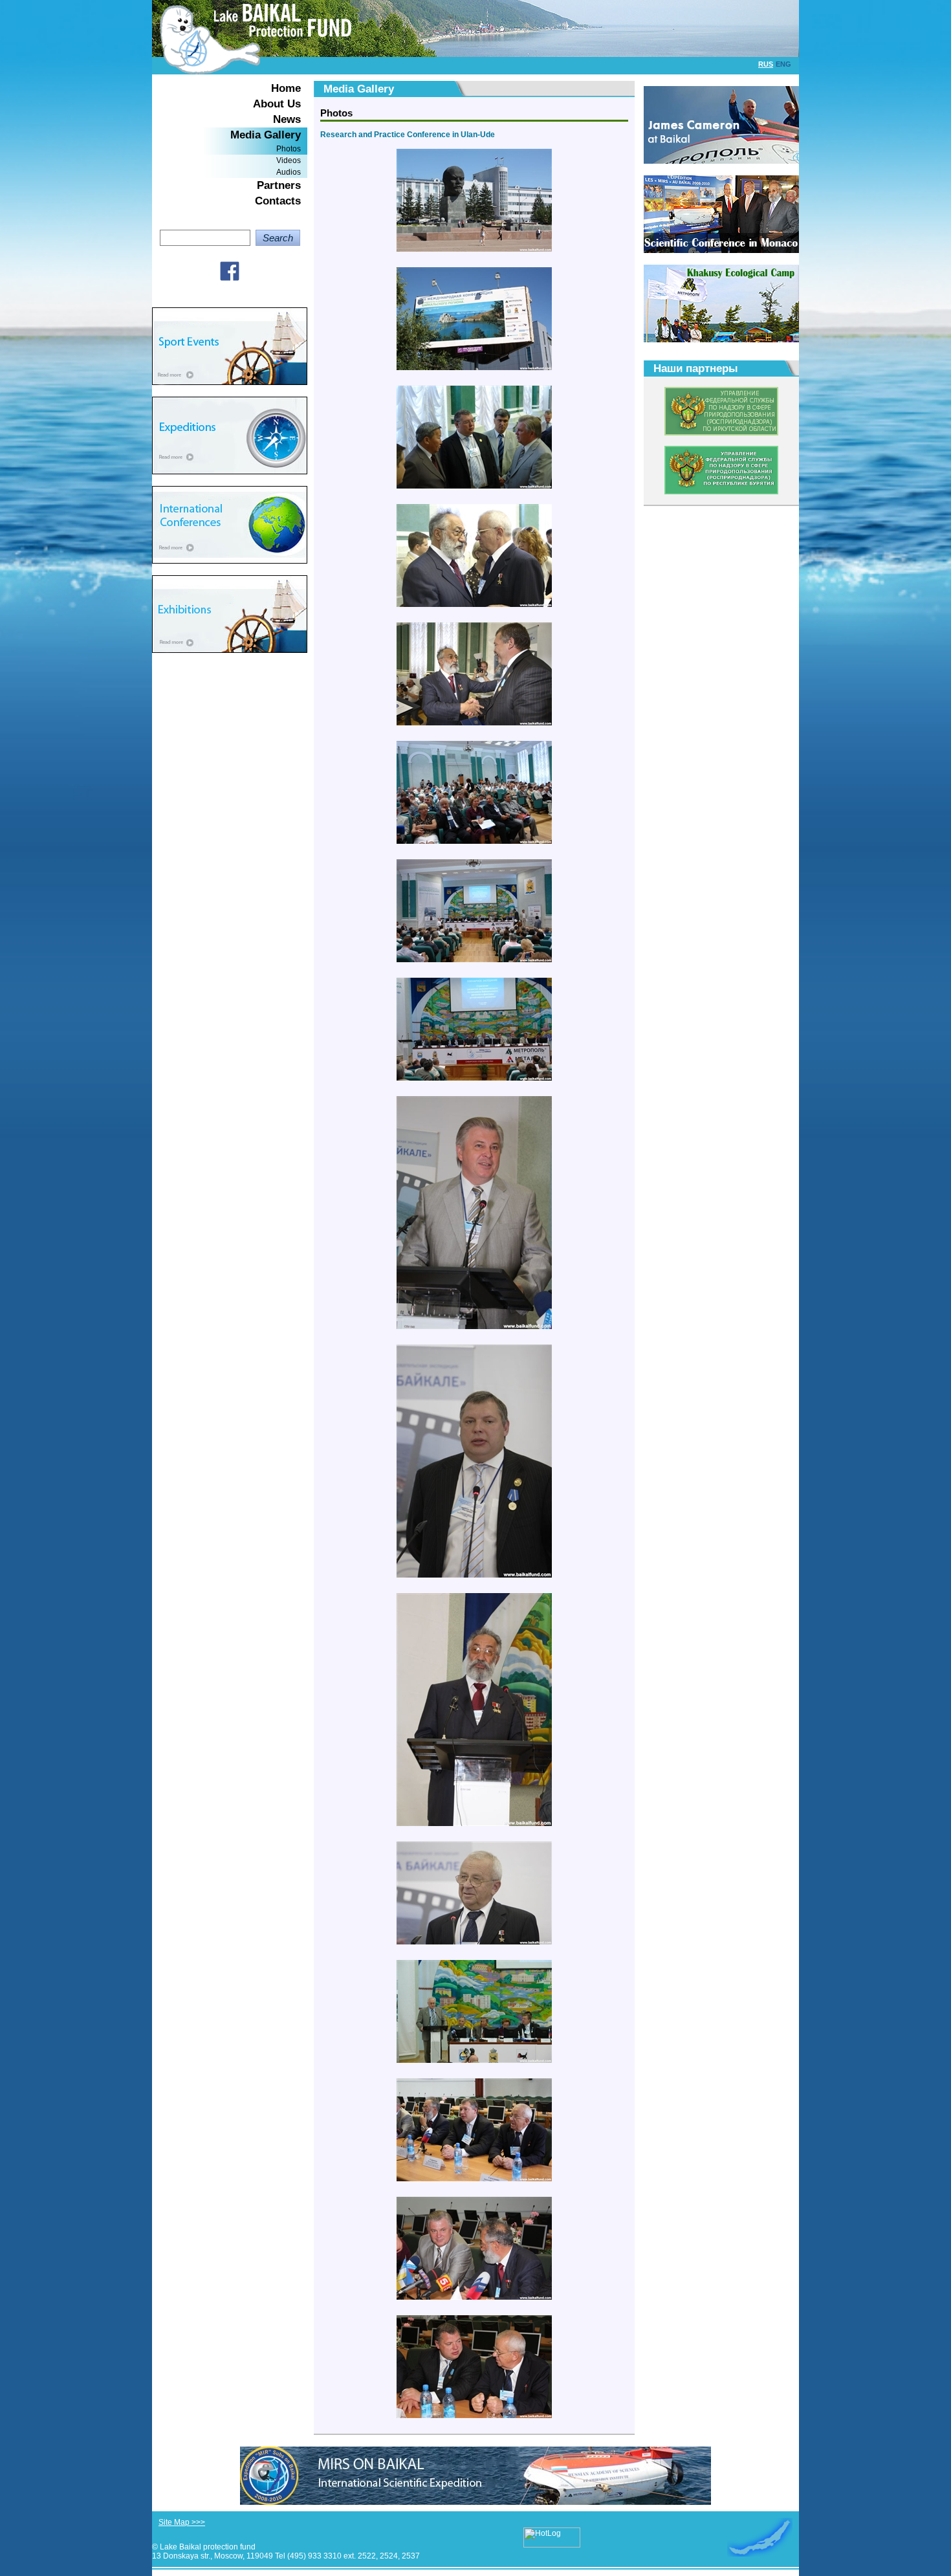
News (287, 119)
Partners (279, 185)
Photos (289, 149)
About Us (277, 104)
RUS (766, 64)
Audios (289, 172)
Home (286, 88)
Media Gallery (266, 135)
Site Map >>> (182, 2522)
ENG (783, 64)
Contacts (278, 201)
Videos (289, 160)
